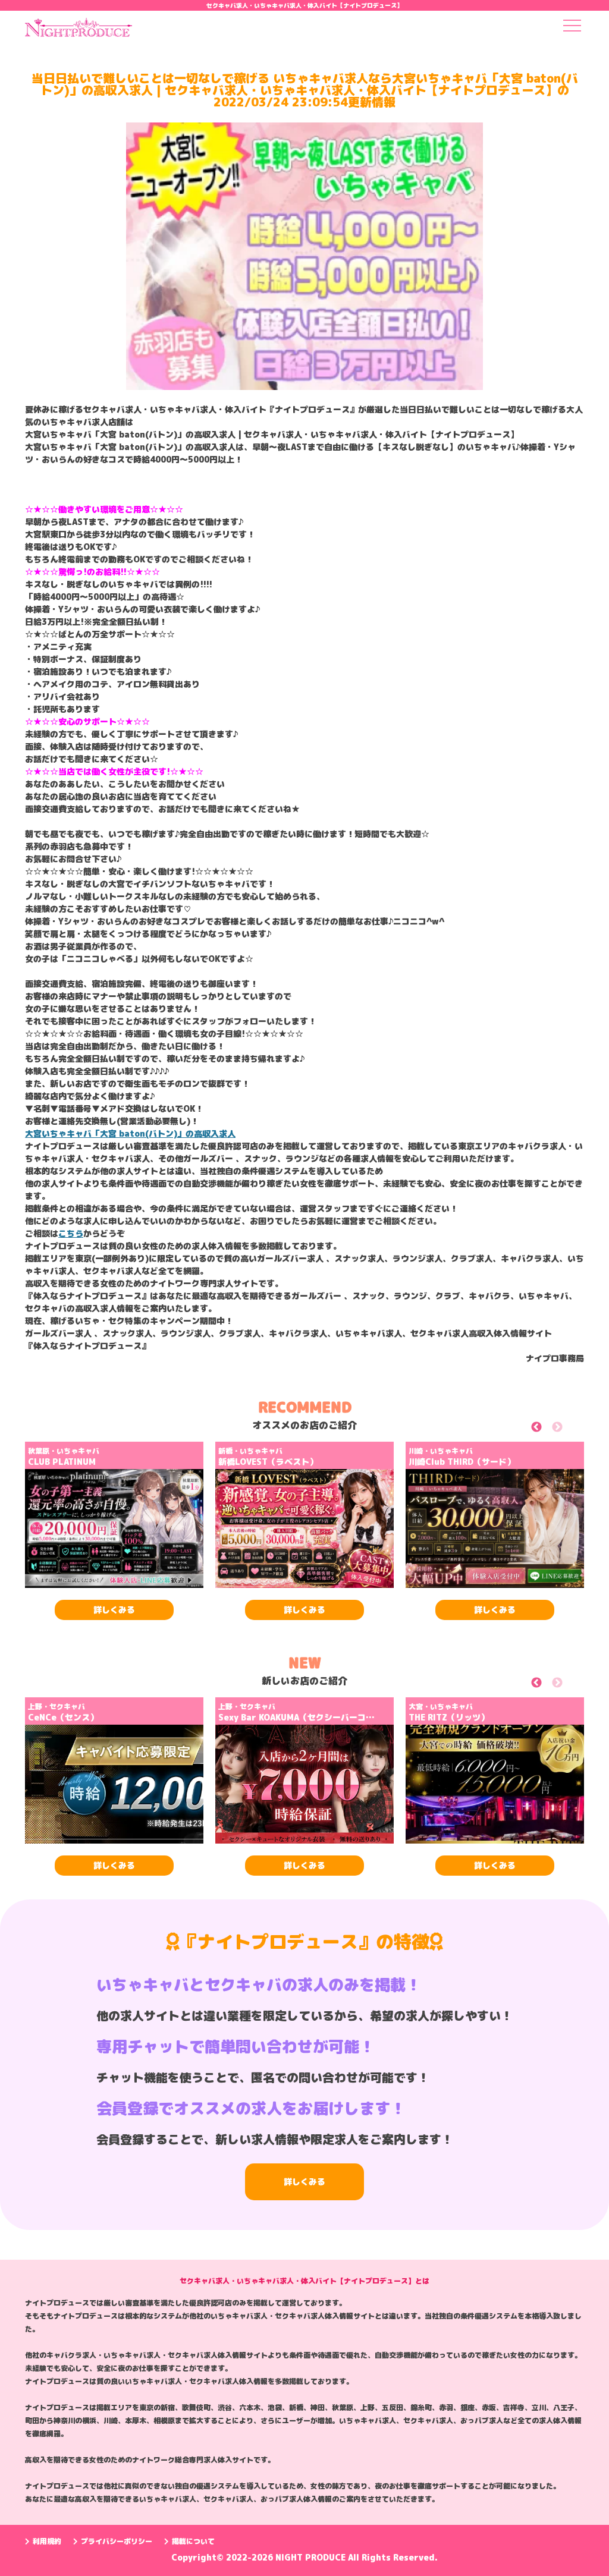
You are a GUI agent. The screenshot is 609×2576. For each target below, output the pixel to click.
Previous (550, 1429)
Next (571, 1429)
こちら (71, 1233)
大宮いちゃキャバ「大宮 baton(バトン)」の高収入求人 (130, 1133)
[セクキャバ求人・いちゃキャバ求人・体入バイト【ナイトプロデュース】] (79, 31)
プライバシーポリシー (117, 2541)
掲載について (193, 2541)
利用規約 (47, 2541)
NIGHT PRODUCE (312, 2557)
